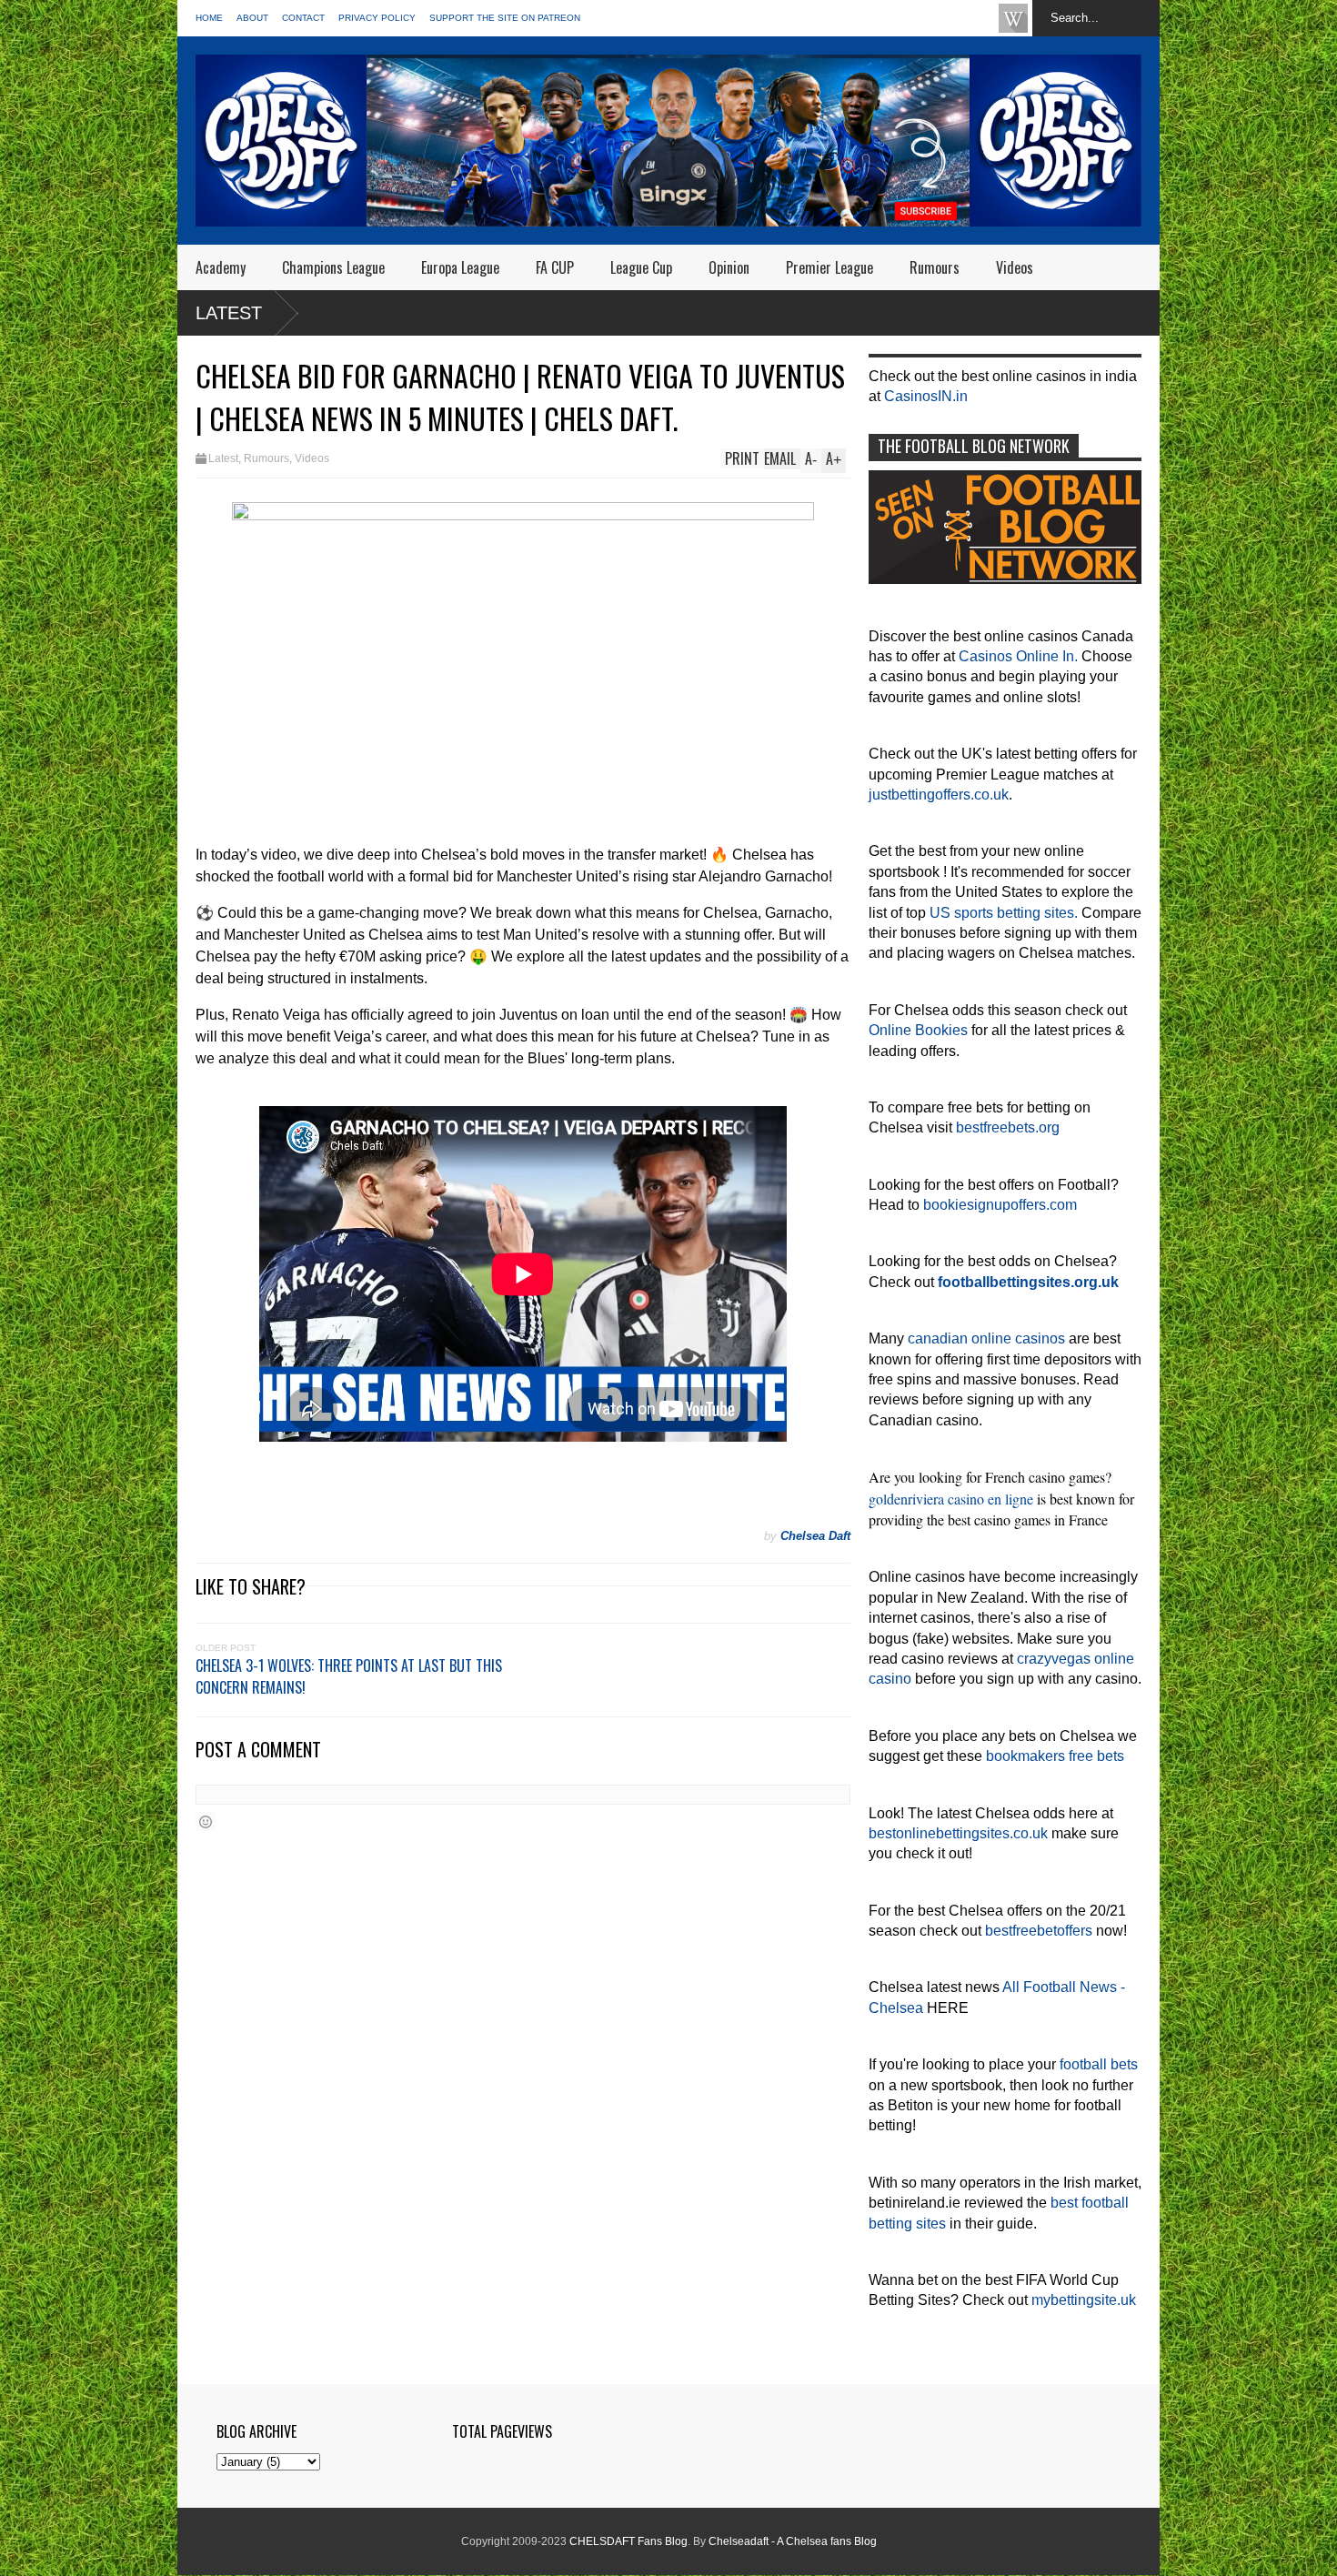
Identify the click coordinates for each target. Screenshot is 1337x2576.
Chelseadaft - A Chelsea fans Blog (793, 2541)
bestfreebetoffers (1039, 1931)
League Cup (641, 267)
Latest (229, 313)
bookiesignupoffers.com (1000, 1205)
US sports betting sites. (1004, 913)
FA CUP (555, 267)
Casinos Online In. (1018, 656)
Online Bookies (918, 1030)
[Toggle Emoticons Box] (206, 1821)
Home (209, 18)
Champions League (333, 267)
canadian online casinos (986, 1338)
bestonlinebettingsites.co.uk (958, 1833)
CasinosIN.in (926, 396)
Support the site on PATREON (505, 18)
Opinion (729, 267)
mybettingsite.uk (1084, 2300)
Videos (1015, 267)
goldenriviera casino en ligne (951, 1499)
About (252, 18)
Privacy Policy (377, 18)
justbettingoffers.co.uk (939, 795)
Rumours (935, 267)
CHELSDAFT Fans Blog (628, 2541)
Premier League (829, 267)
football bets (1099, 2064)
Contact (303, 18)
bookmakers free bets (1055, 1756)
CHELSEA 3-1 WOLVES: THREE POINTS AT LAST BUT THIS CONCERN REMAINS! (349, 1676)
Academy (221, 267)
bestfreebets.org (1008, 1127)
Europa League (460, 267)
